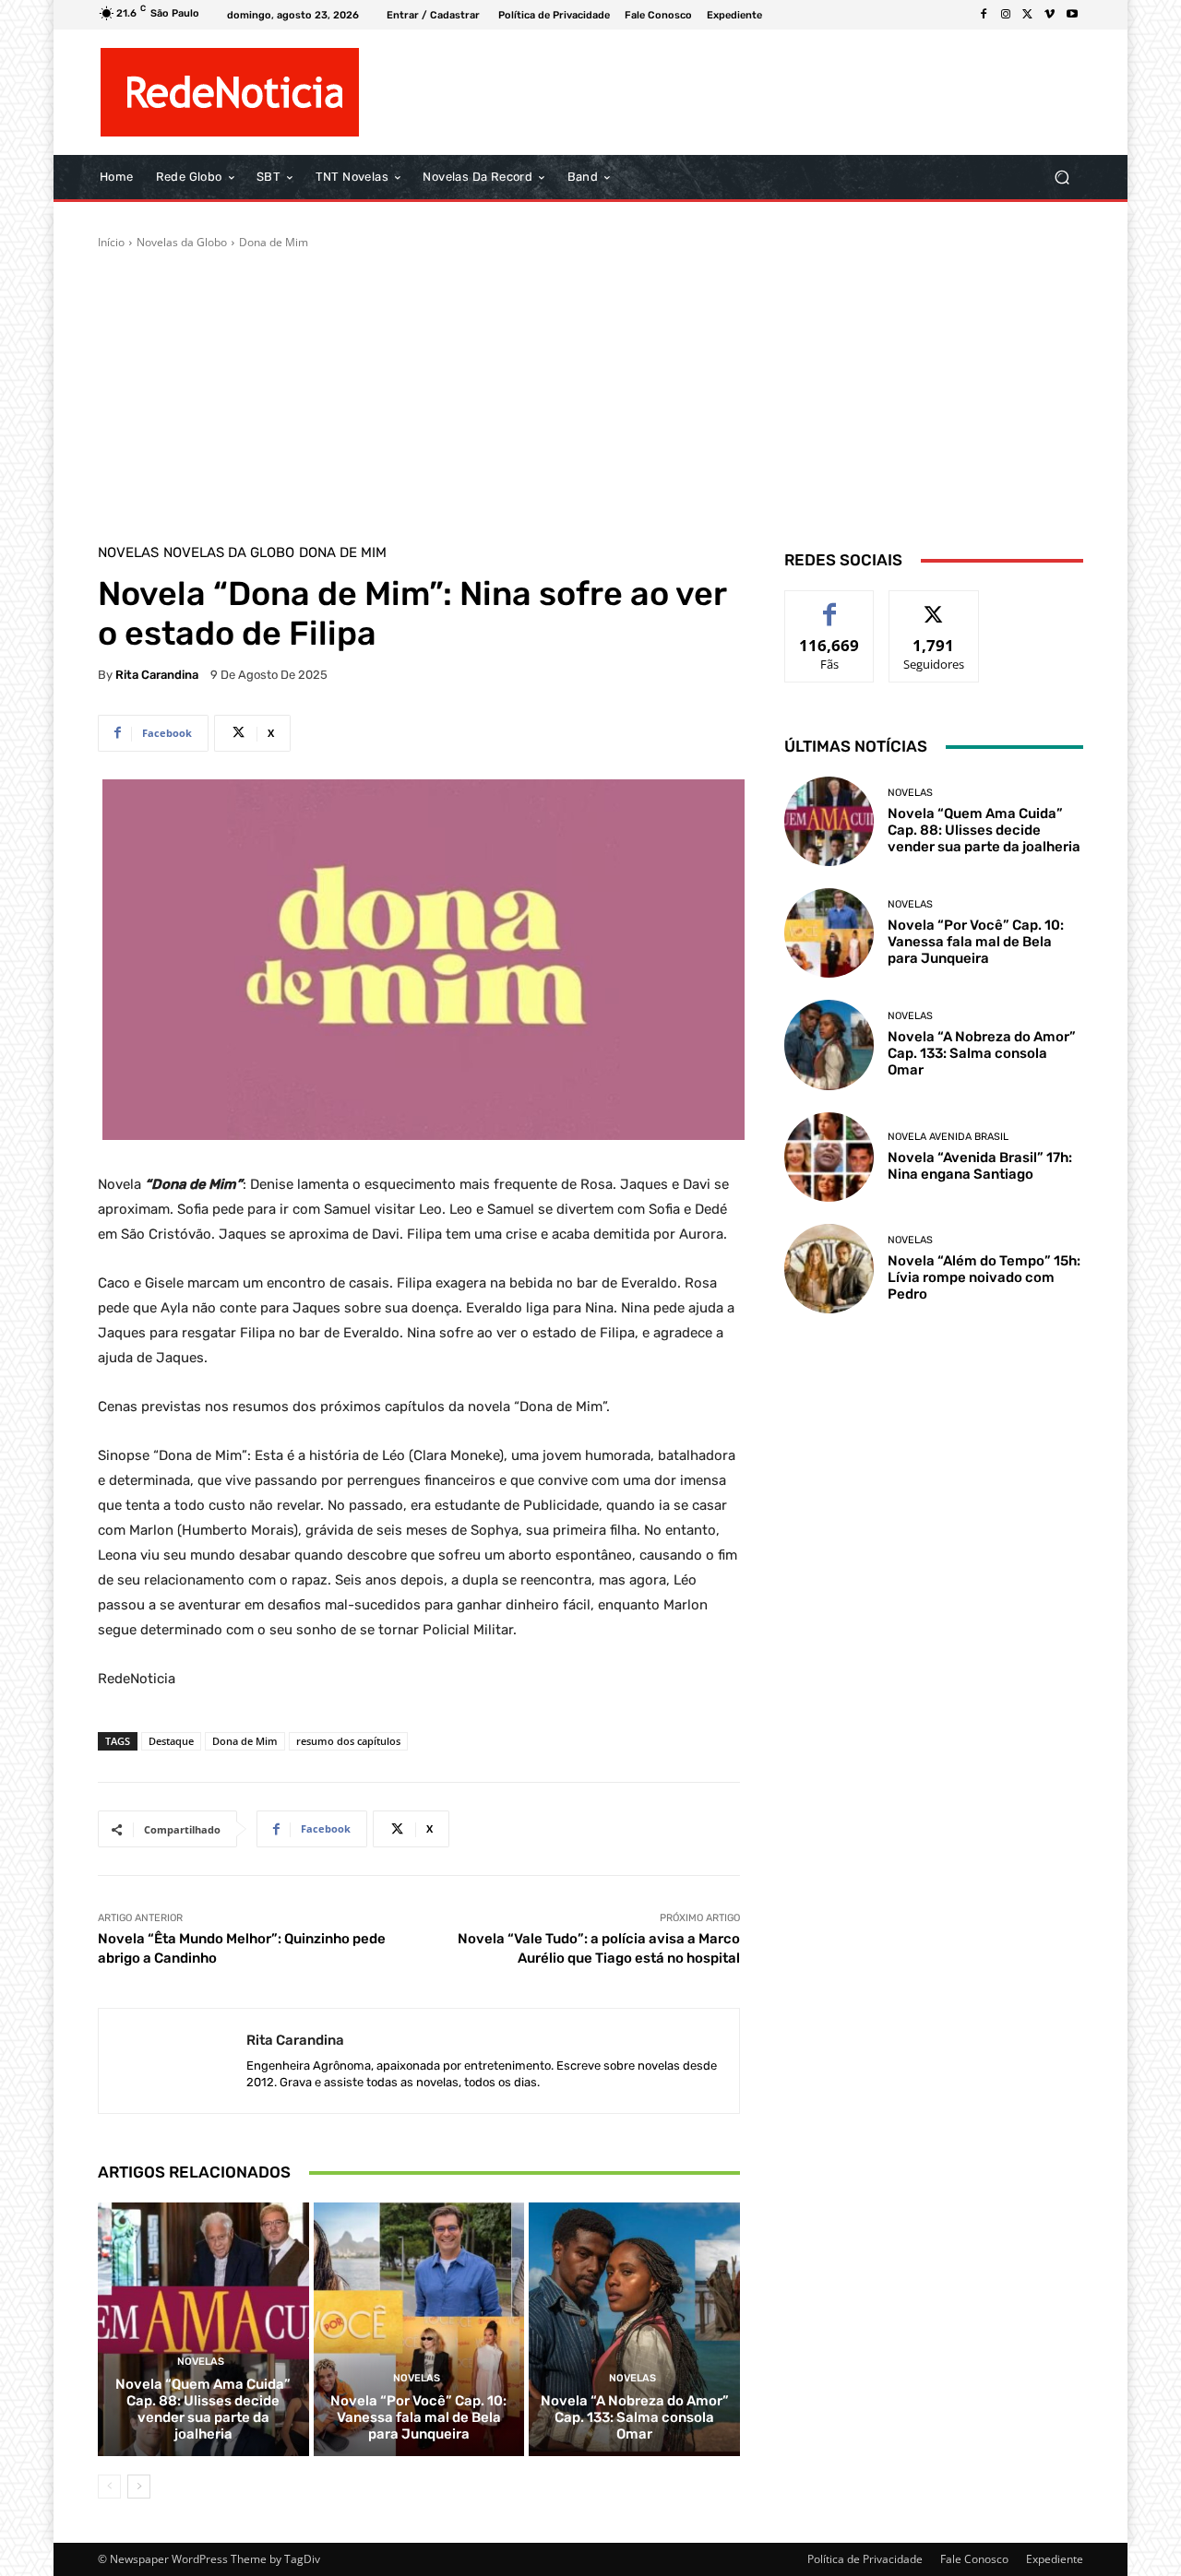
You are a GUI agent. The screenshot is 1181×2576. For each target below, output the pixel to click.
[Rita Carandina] (173, 2061)
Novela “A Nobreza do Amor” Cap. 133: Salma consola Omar (635, 2417)
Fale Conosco (974, 2559)
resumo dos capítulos (348, 1741)
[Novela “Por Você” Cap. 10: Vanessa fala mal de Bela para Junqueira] (419, 2329)
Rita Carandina (157, 675)
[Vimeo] (1050, 15)
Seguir (934, 605)
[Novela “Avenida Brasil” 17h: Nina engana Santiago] (829, 1157)
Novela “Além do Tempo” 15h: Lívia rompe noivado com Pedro (984, 1277)
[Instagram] (1006, 15)
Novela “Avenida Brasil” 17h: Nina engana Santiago (980, 1166)
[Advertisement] (590, 389)
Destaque (171, 1741)
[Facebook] (984, 15)
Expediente (1055, 2559)
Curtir (830, 605)
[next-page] (139, 2487)
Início (111, 242)
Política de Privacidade (865, 2559)
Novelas (128, 553)
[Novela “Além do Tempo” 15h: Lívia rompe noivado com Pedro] (829, 1269)
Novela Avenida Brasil (948, 1137)
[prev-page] (109, 2487)
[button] (1062, 178)
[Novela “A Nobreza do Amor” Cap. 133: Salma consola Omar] (634, 2329)
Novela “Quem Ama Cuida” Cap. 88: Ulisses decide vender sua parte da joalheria (203, 2409)
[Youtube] (1072, 15)
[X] (1028, 15)
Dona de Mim (274, 242)
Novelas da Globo (182, 242)
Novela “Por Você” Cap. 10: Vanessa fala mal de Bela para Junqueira (418, 2417)
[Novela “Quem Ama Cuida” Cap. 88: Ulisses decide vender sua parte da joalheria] (203, 2329)
